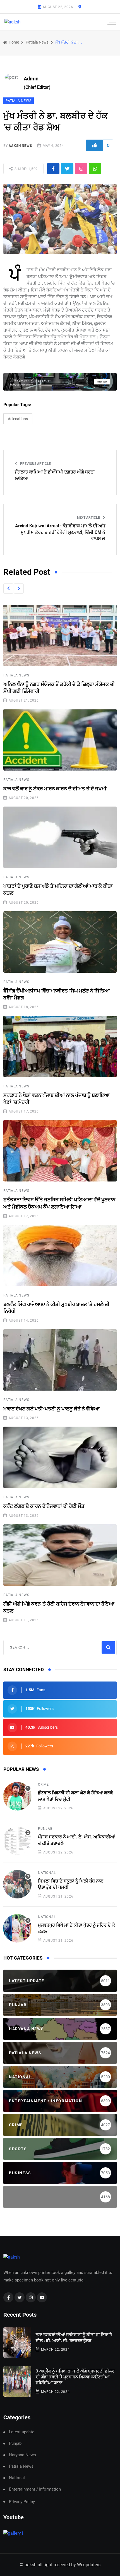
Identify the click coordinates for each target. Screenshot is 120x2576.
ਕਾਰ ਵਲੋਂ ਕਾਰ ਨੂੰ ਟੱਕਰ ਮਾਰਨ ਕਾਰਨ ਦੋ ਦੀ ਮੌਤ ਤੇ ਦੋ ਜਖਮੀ (55, 789)
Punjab (45, 1829)
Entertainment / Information (35, 2489)
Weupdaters (89, 2565)
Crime (43, 1785)
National (47, 1873)
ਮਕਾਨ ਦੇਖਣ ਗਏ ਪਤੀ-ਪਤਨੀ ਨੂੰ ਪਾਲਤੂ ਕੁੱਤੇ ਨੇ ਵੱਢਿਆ (51, 1409)
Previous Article (35, 464)
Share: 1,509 (26, 169)
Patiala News (37, 42)
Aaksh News (20, 146)
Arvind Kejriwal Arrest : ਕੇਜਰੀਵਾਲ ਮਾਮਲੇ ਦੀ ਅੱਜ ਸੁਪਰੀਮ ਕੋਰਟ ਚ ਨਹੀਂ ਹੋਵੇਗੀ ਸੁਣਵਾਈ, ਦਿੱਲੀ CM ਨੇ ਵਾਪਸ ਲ (60, 532)
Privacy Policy (22, 2502)
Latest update (22, 2432)
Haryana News (22, 2455)
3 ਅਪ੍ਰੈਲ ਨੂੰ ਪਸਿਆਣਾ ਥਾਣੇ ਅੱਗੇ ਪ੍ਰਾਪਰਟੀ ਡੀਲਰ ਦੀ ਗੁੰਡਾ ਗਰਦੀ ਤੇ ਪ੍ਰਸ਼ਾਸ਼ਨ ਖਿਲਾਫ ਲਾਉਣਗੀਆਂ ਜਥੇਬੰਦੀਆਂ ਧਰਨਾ (75, 2377)
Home (13, 42)
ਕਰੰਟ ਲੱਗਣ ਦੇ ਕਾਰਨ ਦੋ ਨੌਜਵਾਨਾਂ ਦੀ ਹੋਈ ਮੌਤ (44, 1506)
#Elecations (18, 419)
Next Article (89, 518)
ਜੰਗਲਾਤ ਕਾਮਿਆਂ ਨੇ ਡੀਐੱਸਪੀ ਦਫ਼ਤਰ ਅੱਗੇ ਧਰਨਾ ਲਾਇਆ (55, 475)
